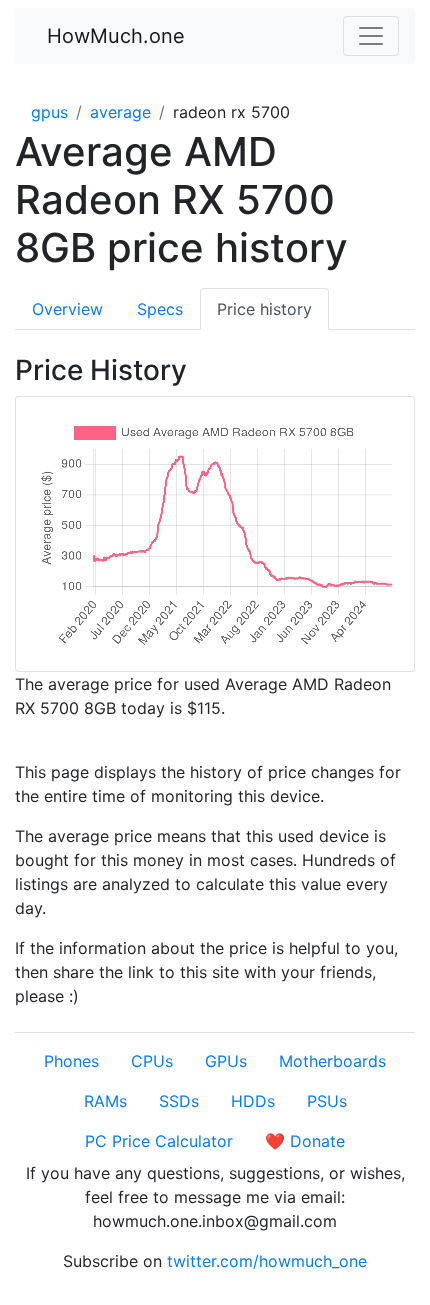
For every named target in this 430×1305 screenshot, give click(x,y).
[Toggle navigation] (371, 36)
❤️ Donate (305, 1141)
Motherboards (332, 1061)
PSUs (327, 1101)
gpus (49, 112)
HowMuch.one (116, 36)
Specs (160, 309)
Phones (71, 1061)
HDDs (253, 1101)
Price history (264, 309)
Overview (67, 309)
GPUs (226, 1061)
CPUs (152, 1061)
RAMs (105, 1101)
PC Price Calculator (159, 1141)
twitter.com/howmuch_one (267, 1261)
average (120, 112)
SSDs (179, 1101)
